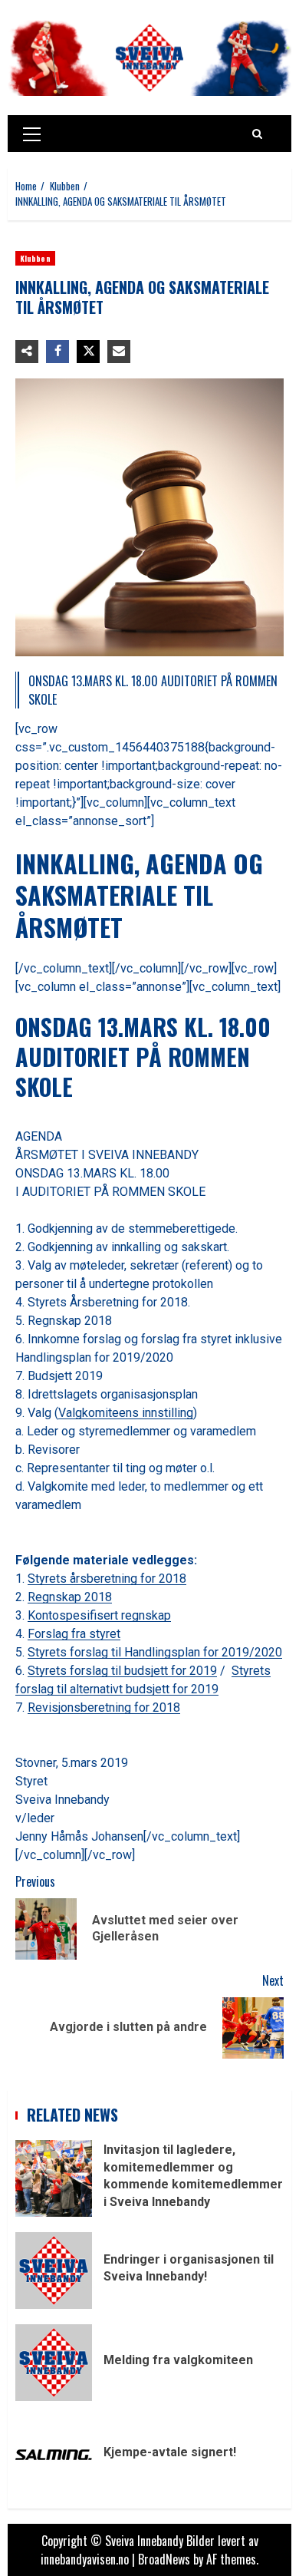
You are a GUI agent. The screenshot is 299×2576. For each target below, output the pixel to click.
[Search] (257, 134)
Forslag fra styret (74, 1634)
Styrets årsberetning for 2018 (107, 1579)
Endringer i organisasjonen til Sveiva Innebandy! (54, 2271)
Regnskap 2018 (70, 1597)
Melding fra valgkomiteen (54, 2363)
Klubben (35, 258)
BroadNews (164, 2559)
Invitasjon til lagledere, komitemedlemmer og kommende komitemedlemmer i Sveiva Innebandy (54, 2178)
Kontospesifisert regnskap (99, 1615)
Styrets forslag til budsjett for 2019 (122, 1671)
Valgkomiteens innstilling (126, 1413)
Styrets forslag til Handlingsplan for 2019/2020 (155, 1652)
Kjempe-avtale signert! (54, 2455)
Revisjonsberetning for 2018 (104, 1707)
